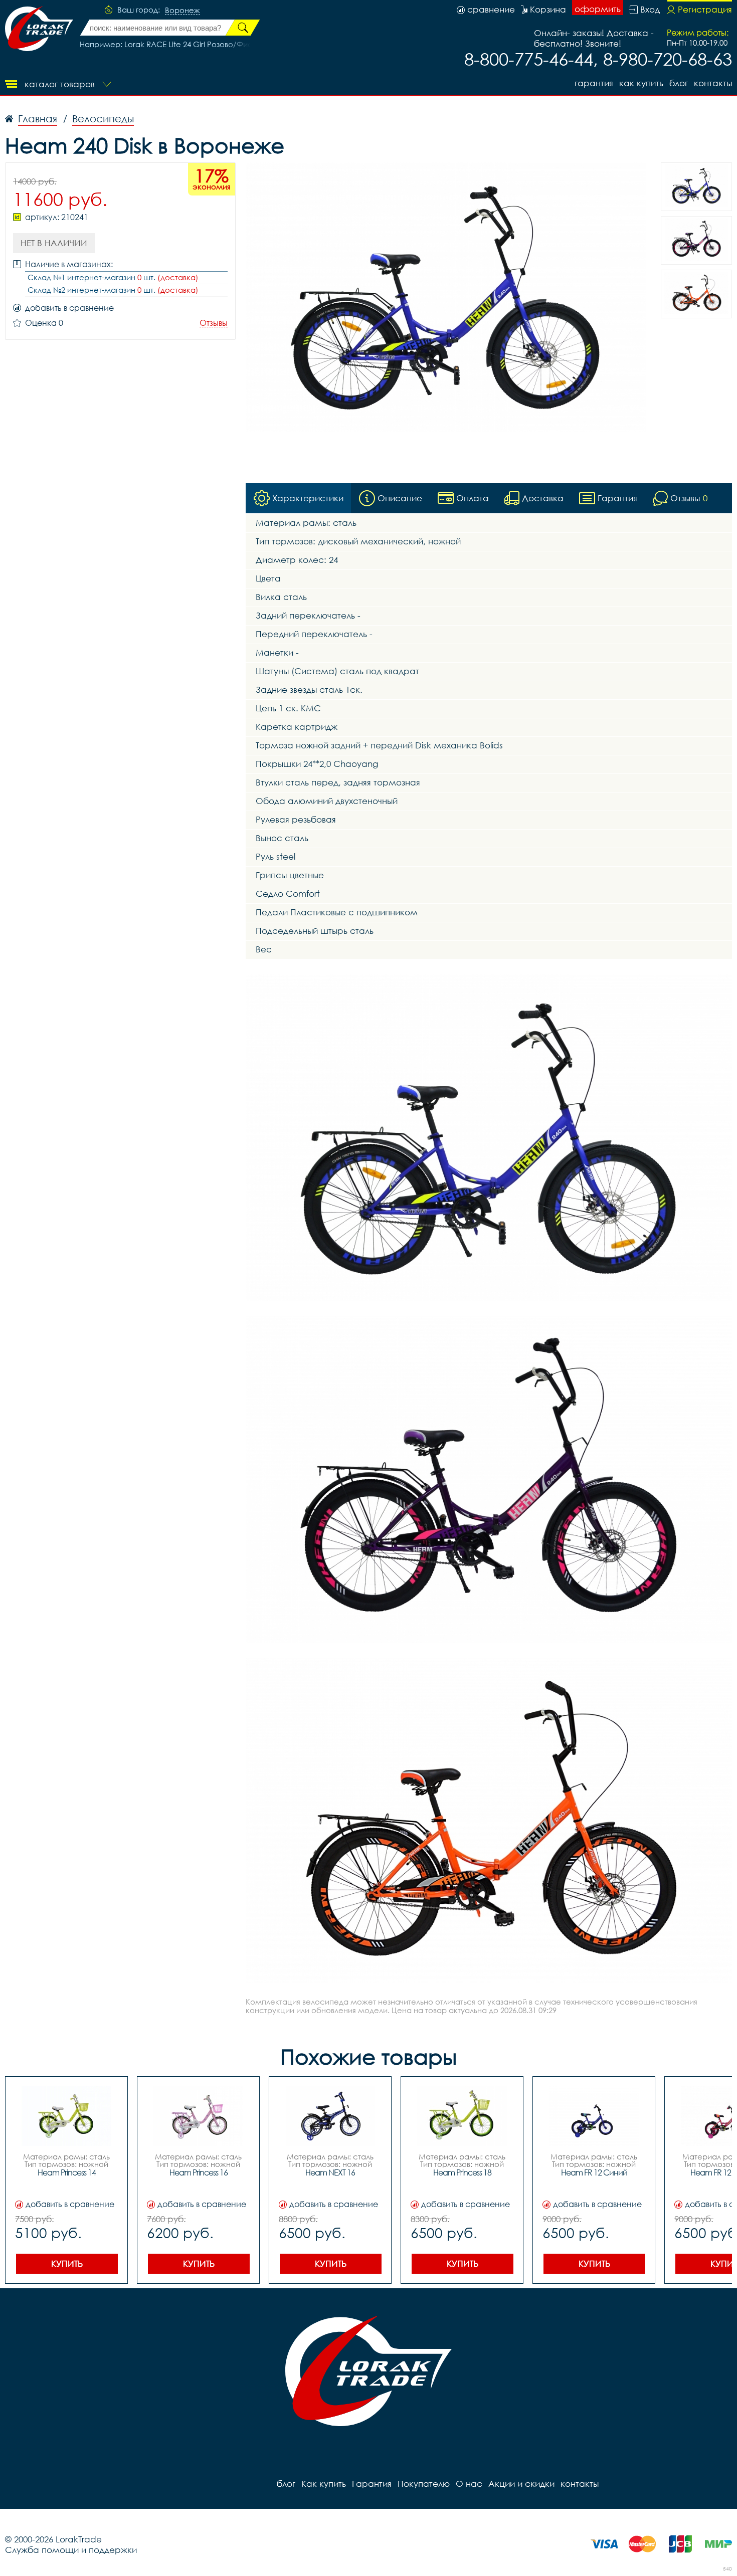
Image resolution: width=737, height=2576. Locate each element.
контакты (713, 83)
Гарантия (594, 83)
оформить (598, 9)
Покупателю (424, 2484)
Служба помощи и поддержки (71, 2550)
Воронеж (182, 11)
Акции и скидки (521, 2484)
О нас (469, 2484)
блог (679, 83)
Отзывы (214, 323)
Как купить (641, 83)
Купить (67, 2263)
